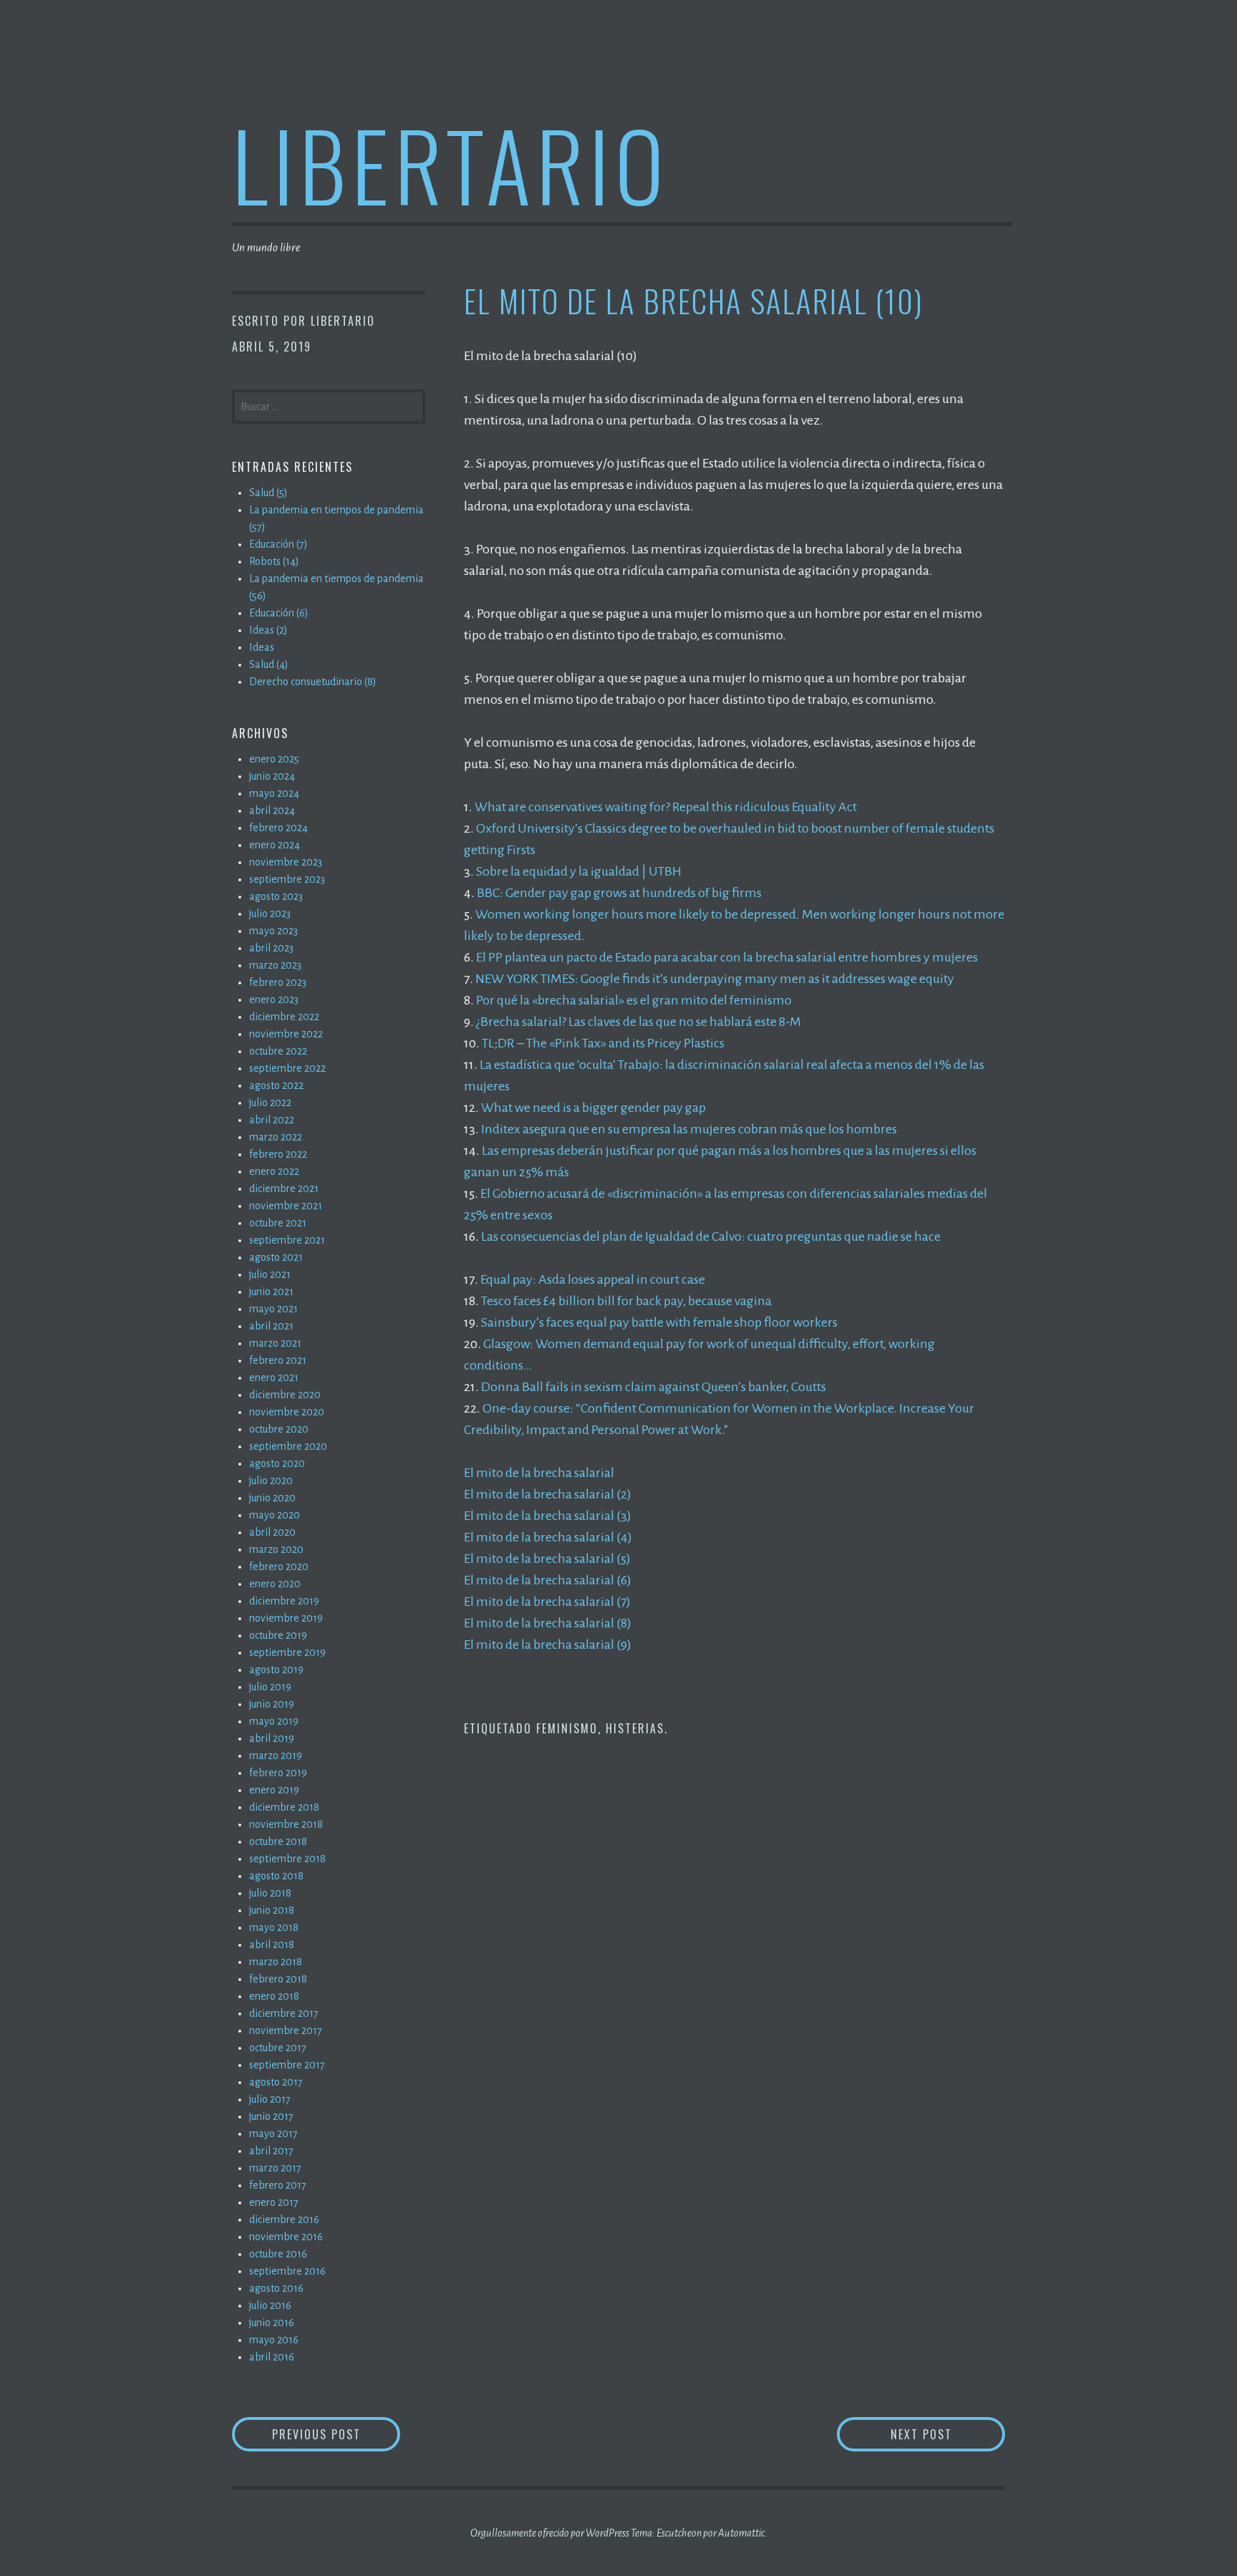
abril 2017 (271, 2151)
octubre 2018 (278, 1841)
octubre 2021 (278, 1223)
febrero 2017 (278, 2185)
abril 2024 (272, 810)
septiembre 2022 (287, 1068)
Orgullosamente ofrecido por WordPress (550, 2533)
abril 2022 (272, 1120)
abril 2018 (272, 1945)
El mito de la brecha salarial (539, 1473)
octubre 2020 (279, 1429)
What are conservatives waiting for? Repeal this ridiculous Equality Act (666, 807)
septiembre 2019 (287, 1652)
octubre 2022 (278, 1051)
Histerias (635, 1728)
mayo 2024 (274, 793)
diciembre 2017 (284, 2013)
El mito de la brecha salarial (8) (548, 1623)
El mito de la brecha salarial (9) (548, 1645)
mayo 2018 (274, 1927)
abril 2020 (272, 1532)
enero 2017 (274, 2202)
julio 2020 (271, 1481)
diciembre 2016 (284, 2219)
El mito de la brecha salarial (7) (547, 1602)
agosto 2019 (276, 1670)
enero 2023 (274, 999)
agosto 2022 (276, 1085)
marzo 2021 (275, 1343)
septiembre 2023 (287, 879)
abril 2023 (271, 948)
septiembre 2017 (287, 2065)
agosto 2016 (276, 2288)
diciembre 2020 (285, 1395)
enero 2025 (274, 759)
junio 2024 (272, 776)
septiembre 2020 (288, 1446)
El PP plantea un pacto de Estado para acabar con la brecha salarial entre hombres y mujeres (727, 957)
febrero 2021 (278, 1360)
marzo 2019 (276, 1756)
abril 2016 (272, 2357)
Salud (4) (269, 664)
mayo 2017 (273, 2134)
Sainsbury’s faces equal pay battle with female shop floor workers (659, 1322)
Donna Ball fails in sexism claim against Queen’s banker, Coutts (654, 1387)
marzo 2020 (276, 1549)
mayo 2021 (273, 1309)
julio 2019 (270, 1687)
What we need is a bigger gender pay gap (593, 1108)
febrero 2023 (278, 982)
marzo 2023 (275, 965)
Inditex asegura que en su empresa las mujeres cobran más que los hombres (689, 1129)
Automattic (741, 2533)
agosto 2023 (276, 896)
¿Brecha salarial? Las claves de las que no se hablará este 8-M (639, 1022)
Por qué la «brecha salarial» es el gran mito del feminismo (634, 1000)
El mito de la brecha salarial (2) (548, 1494)
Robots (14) (274, 561)
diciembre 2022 (284, 1017)
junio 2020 (272, 1498)
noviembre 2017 (286, 2030)
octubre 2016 (278, 2254)
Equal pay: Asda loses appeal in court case (593, 1279)
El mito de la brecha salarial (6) (548, 1580)
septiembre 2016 (287, 2271)
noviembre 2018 (286, 1824)
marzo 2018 (276, 1962)
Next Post (948, 2434)
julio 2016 (270, 2305)
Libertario (451, 164)
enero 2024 (275, 845)
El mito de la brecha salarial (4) (548, 1537)
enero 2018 (274, 1996)
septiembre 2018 (287, 1859)
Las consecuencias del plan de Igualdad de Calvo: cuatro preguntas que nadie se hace (711, 1236)
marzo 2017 (275, 2168)
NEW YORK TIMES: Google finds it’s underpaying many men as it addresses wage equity (715, 979)
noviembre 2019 (286, 1618)
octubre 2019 (278, 1635)
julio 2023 (270, 914)
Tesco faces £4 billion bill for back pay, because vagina (626, 1301)
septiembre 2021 (287, 1240)
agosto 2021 (276, 1257)
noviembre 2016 (286, 2237)
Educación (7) (278, 544)
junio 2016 (272, 2323)
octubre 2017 (278, 2048)
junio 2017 (271, 2116)
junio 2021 (271, 1292)
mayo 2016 (274, 2340)
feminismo (567, 1728)
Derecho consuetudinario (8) (313, 682)
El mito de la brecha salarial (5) (547, 1559)
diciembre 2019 (284, 1601)
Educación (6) (279, 613)
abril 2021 (271, 1326)
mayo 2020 (275, 1515)
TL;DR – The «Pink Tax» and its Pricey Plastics (603, 1043)
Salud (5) (268, 493)
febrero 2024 (278, 828)
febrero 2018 (278, 1979)
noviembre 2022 (286, 1034)
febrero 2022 (278, 1154)
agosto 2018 (276, 1876)
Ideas (262, 647)
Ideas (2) (268, 630)
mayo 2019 (274, 1721)
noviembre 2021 (286, 1206)
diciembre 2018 (284, 1807)
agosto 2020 (277, 1463)
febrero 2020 (279, 1567)
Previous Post (336, 2434)
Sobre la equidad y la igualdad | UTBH (579, 871)
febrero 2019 (278, 1773)
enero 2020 (275, 1584)
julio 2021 (270, 1274)
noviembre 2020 (287, 1412)
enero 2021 (274, 1377)
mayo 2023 (273, 931)
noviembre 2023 (286, 862)
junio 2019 (272, 1704)
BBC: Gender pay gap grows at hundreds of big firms (619, 893)
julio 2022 (270, 1103)
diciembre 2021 (284, 1188)
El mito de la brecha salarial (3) (548, 1516)
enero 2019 (274, 1790)
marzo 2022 (276, 1137)
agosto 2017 (276, 2082)
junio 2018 (272, 1910)
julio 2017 (270, 2099)
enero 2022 (274, 1171)
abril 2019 (272, 1738)
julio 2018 (270, 1893)
